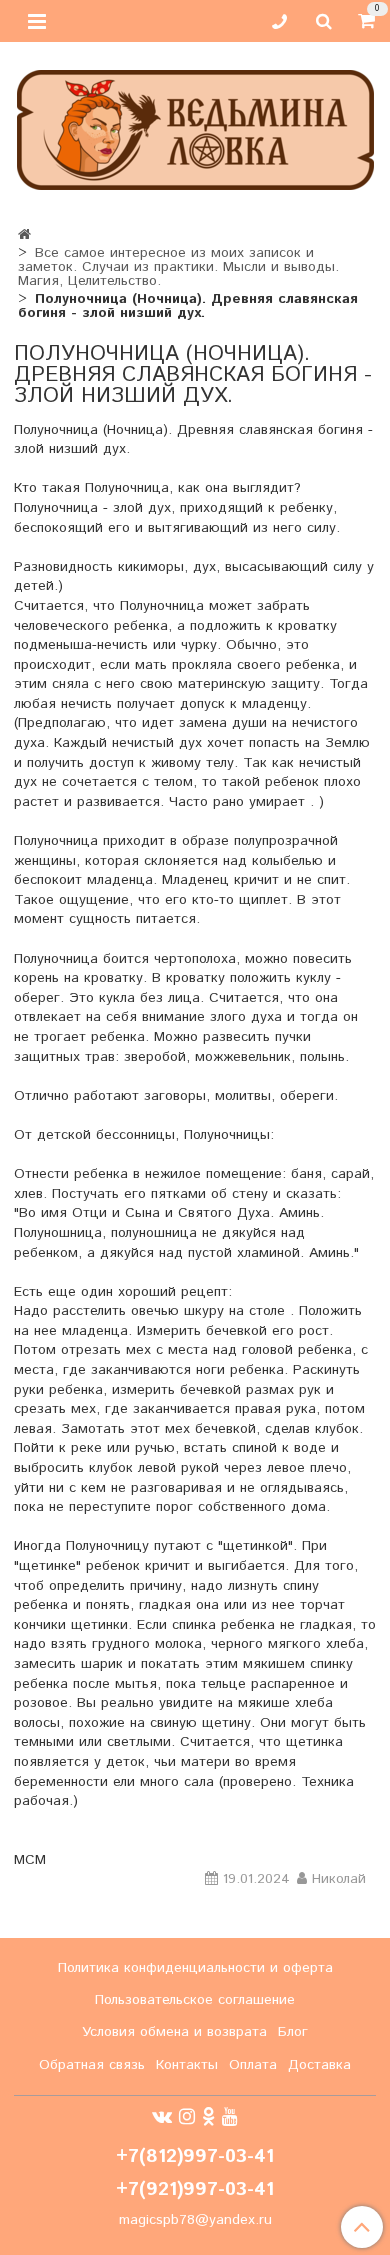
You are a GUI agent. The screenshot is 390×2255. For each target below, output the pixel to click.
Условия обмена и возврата (174, 2032)
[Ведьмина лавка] (195, 125)
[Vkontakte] (162, 2117)
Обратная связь (92, 2065)
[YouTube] (230, 2117)
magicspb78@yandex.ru (195, 2220)
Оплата (253, 2065)
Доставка (319, 2065)
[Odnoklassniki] (208, 2117)
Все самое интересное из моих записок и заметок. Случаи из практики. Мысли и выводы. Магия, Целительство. (178, 267)
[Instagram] (187, 2117)
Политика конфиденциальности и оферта (195, 1968)
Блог (293, 2032)
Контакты (187, 2065)
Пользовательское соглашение (195, 2000)
